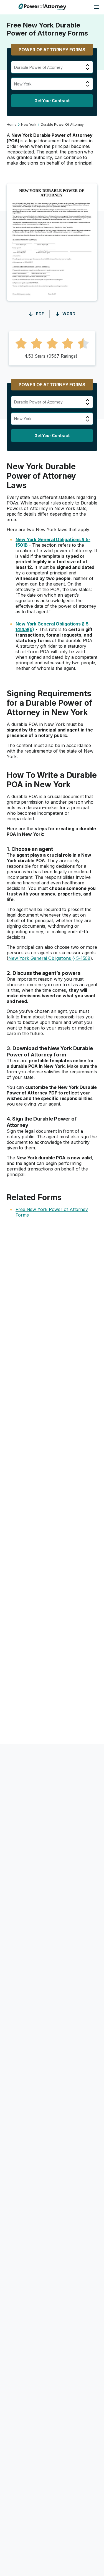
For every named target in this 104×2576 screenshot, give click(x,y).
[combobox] (15, 67)
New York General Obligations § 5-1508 (49, 958)
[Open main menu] (97, 7)
